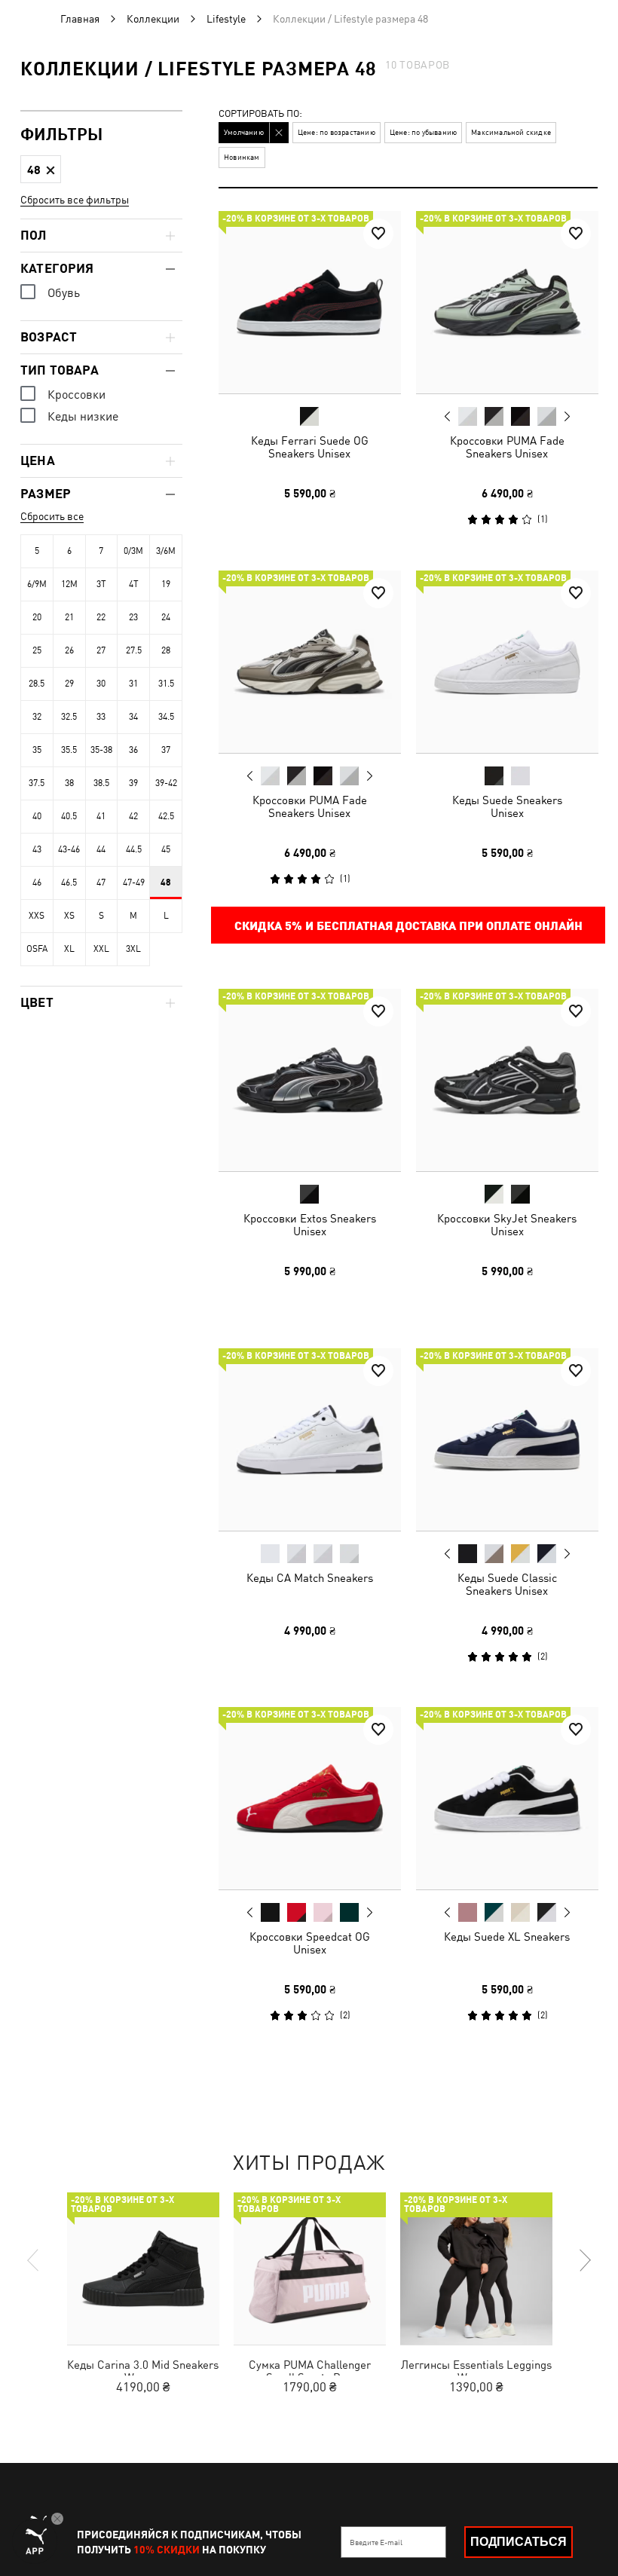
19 (166, 584)
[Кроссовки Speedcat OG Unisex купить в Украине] (310, 1798)
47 (101, 883)
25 (37, 650)
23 (133, 617)
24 (166, 617)
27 (101, 650)
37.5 (37, 783)
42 (133, 816)
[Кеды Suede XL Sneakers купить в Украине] (507, 1798)
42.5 (166, 816)
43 (37, 849)
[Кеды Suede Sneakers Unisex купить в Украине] (507, 662)
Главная (80, 19)
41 (101, 816)
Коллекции (153, 19)
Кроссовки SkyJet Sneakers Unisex (507, 1225)
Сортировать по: (260, 114)
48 (166, 883)
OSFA (37, 949)
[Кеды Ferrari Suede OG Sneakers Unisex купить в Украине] (310, 302)
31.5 (166, 684)
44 (101, 849)
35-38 (101, 750)
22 (101, 617)
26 (69, 650)
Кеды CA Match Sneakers (310, 1577)
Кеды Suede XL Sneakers (507, 1937)
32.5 (69, 717)
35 (37, 750)
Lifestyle (226, 19)
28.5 (37, 684)
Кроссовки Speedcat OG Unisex (310, 1943)
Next (566, 417)
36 (133, 750)
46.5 (69, 883)
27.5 (134, 650)
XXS (37, 916)
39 (133, 783)
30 (101, 684)
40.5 (69, 816)
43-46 (69, 849)
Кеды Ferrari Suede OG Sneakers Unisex (310, 447)
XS (69, 916)
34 (133, 717)
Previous (447, 416)
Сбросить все (52, 516)
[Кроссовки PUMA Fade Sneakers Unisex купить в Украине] (507, 302)
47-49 (134, 883)
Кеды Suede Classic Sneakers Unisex (506, 1583)
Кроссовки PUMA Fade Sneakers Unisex (506, 447)
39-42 (166, 783)
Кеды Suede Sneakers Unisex (506, 806)
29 (69, 684)
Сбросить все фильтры (75, 200)
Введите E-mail (376, 2542)
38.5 (101, 783)
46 (37, 883)
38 (69, 783)
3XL (133, 949)
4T (134, 584)
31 (133, 684)
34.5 (166, 717)
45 (166, 849)
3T (101, 584)
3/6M (166, 551)
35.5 (69, 750)
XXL (101, 949)
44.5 (134, 849)
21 (69, 617)
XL (69, 949)
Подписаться (519, 2542)
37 (166, 750)
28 (166, 650)
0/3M (133, 551)
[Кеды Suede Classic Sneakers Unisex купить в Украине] (507, 1439)
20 (37, 617)
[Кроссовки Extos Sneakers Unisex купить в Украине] (310, 1080)
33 (101, 717)
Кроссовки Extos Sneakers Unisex (310, 1225)
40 (37, 816)
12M (69, 584)
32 (37, 717)
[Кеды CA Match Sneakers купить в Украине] (310, 1439)
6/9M (37, 584)
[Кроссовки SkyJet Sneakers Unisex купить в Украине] (507, 1080)
